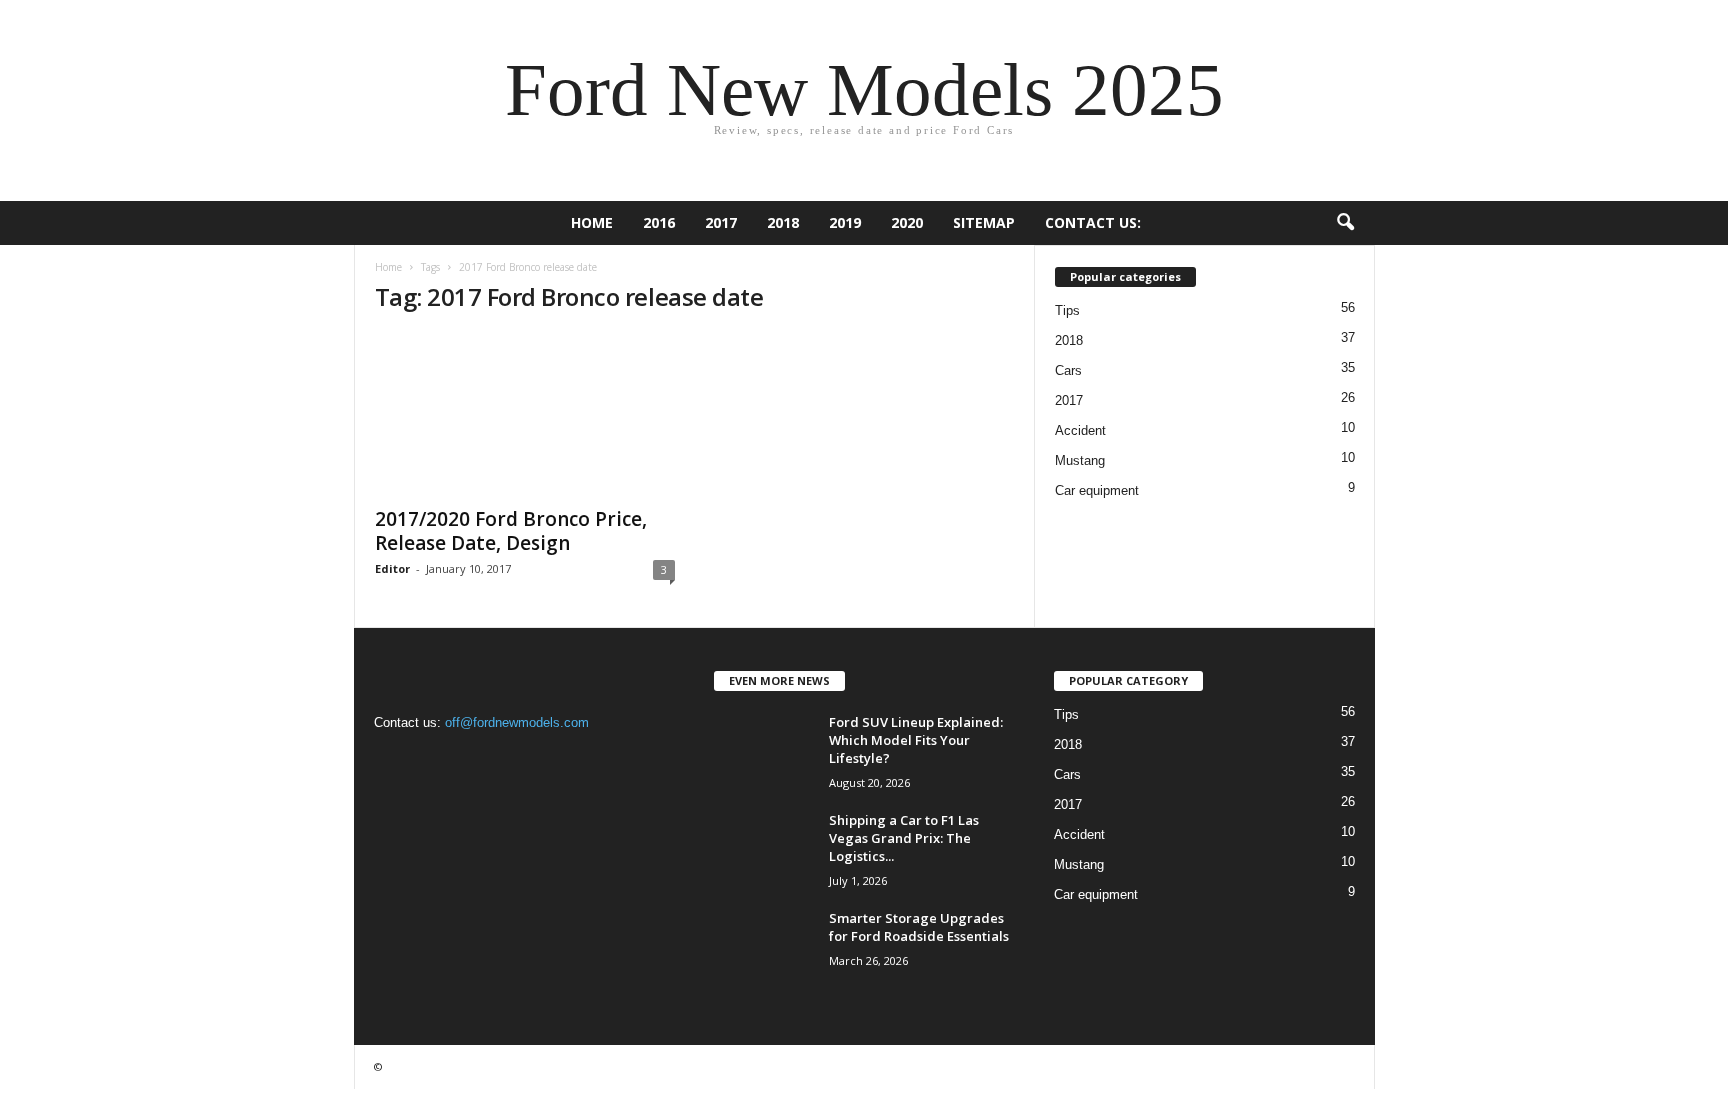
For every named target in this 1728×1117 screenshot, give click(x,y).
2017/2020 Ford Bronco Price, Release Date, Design (511, 531)
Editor (392, 568)
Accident (1080, 430)
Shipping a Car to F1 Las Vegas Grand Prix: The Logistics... (904, 838)
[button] (1345, 223)
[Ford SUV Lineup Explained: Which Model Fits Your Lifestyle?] (764, 750)
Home (592, 222)
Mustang (1080, 460)
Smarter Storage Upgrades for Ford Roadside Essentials (919, 927)
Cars (1068, 370)
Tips (1067, 310)
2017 (721, 222)
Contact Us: (1093, 222)
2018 (783, 222)
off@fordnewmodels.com (517, 722)
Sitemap (984, 222)
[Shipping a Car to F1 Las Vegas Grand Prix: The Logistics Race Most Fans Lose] (764, 848)
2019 (845, 222)
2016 (659, 222)
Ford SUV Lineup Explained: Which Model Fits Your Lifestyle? (916, 740)
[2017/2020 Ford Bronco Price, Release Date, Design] (525, 414)
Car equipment (1097, 490)
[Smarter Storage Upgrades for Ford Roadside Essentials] (764, 946)
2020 (907, 222)
